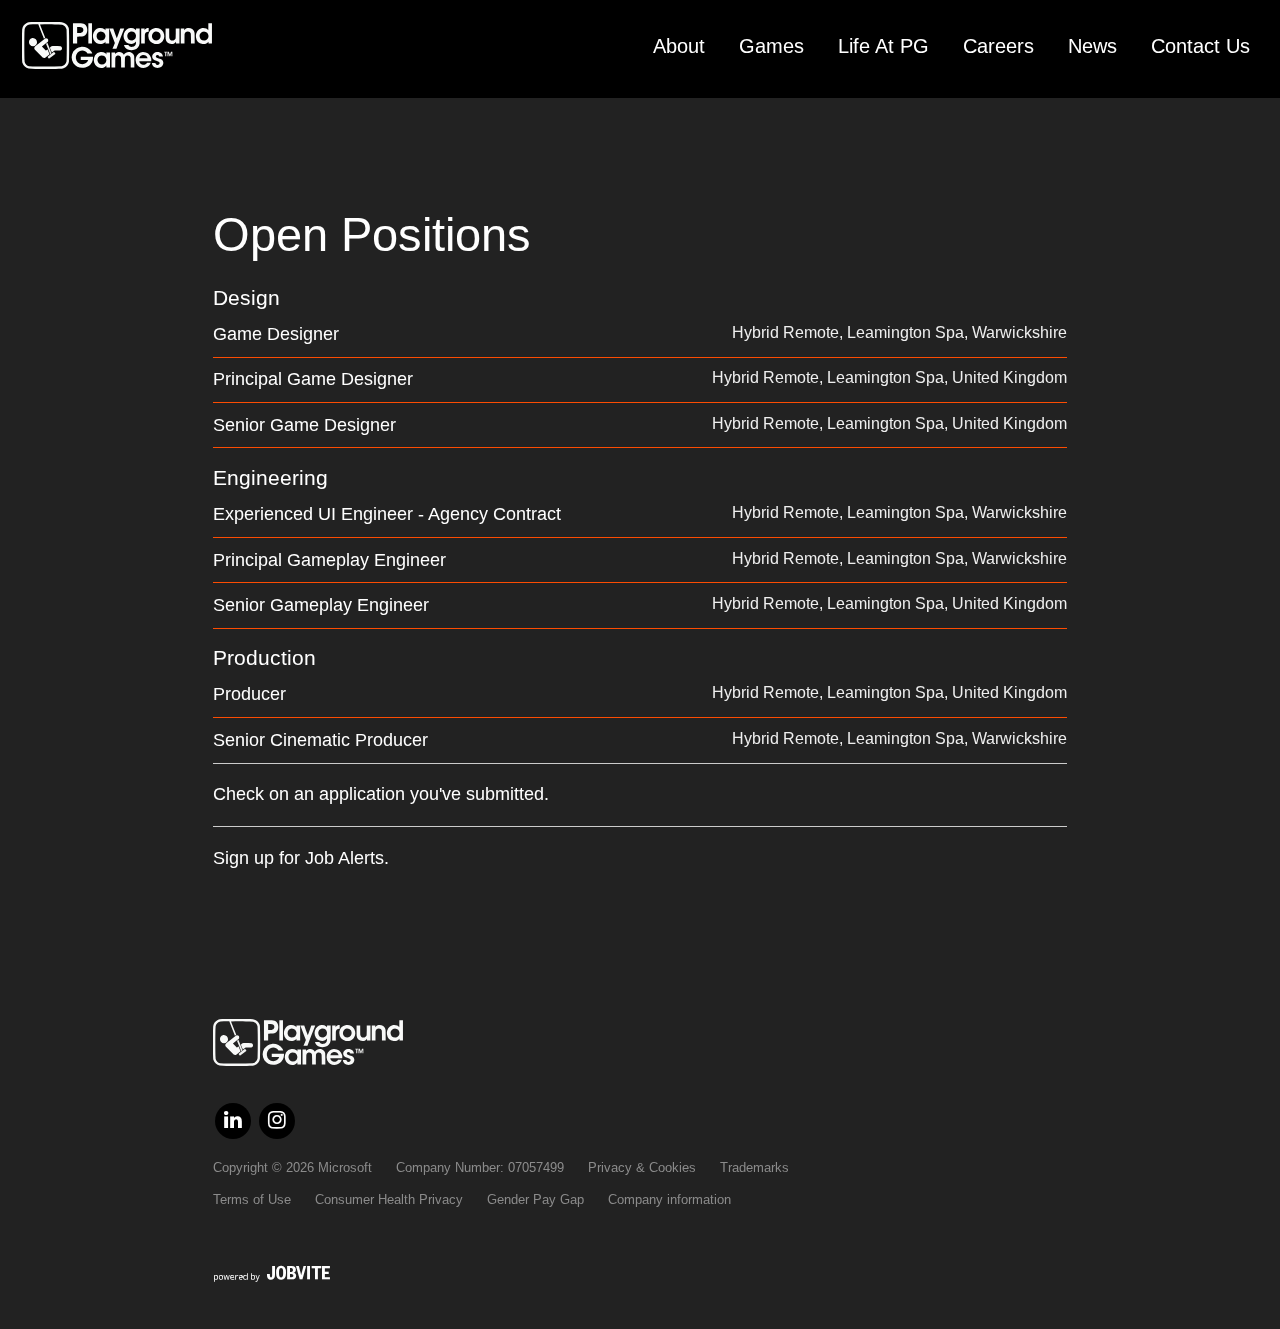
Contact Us (1200, 46)
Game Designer (276, 334)
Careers (998, 46)
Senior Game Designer (304, 425)
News (1092, 46)
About (679, 46)
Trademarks (754, 1167)
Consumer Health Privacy (389, 1199)
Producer (249, 694)
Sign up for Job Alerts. (301, 858)
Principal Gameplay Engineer (329, 560)
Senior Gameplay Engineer (321, 605)
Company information (669, 1199)
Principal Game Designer (313, 379)
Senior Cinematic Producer (320, 740)
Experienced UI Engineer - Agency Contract (387, 514)
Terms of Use (252, 1199)
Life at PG (883, 46)
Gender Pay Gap (535, 1199)
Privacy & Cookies (642, 1167)
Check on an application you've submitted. (381, 794)
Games (771, 46)
